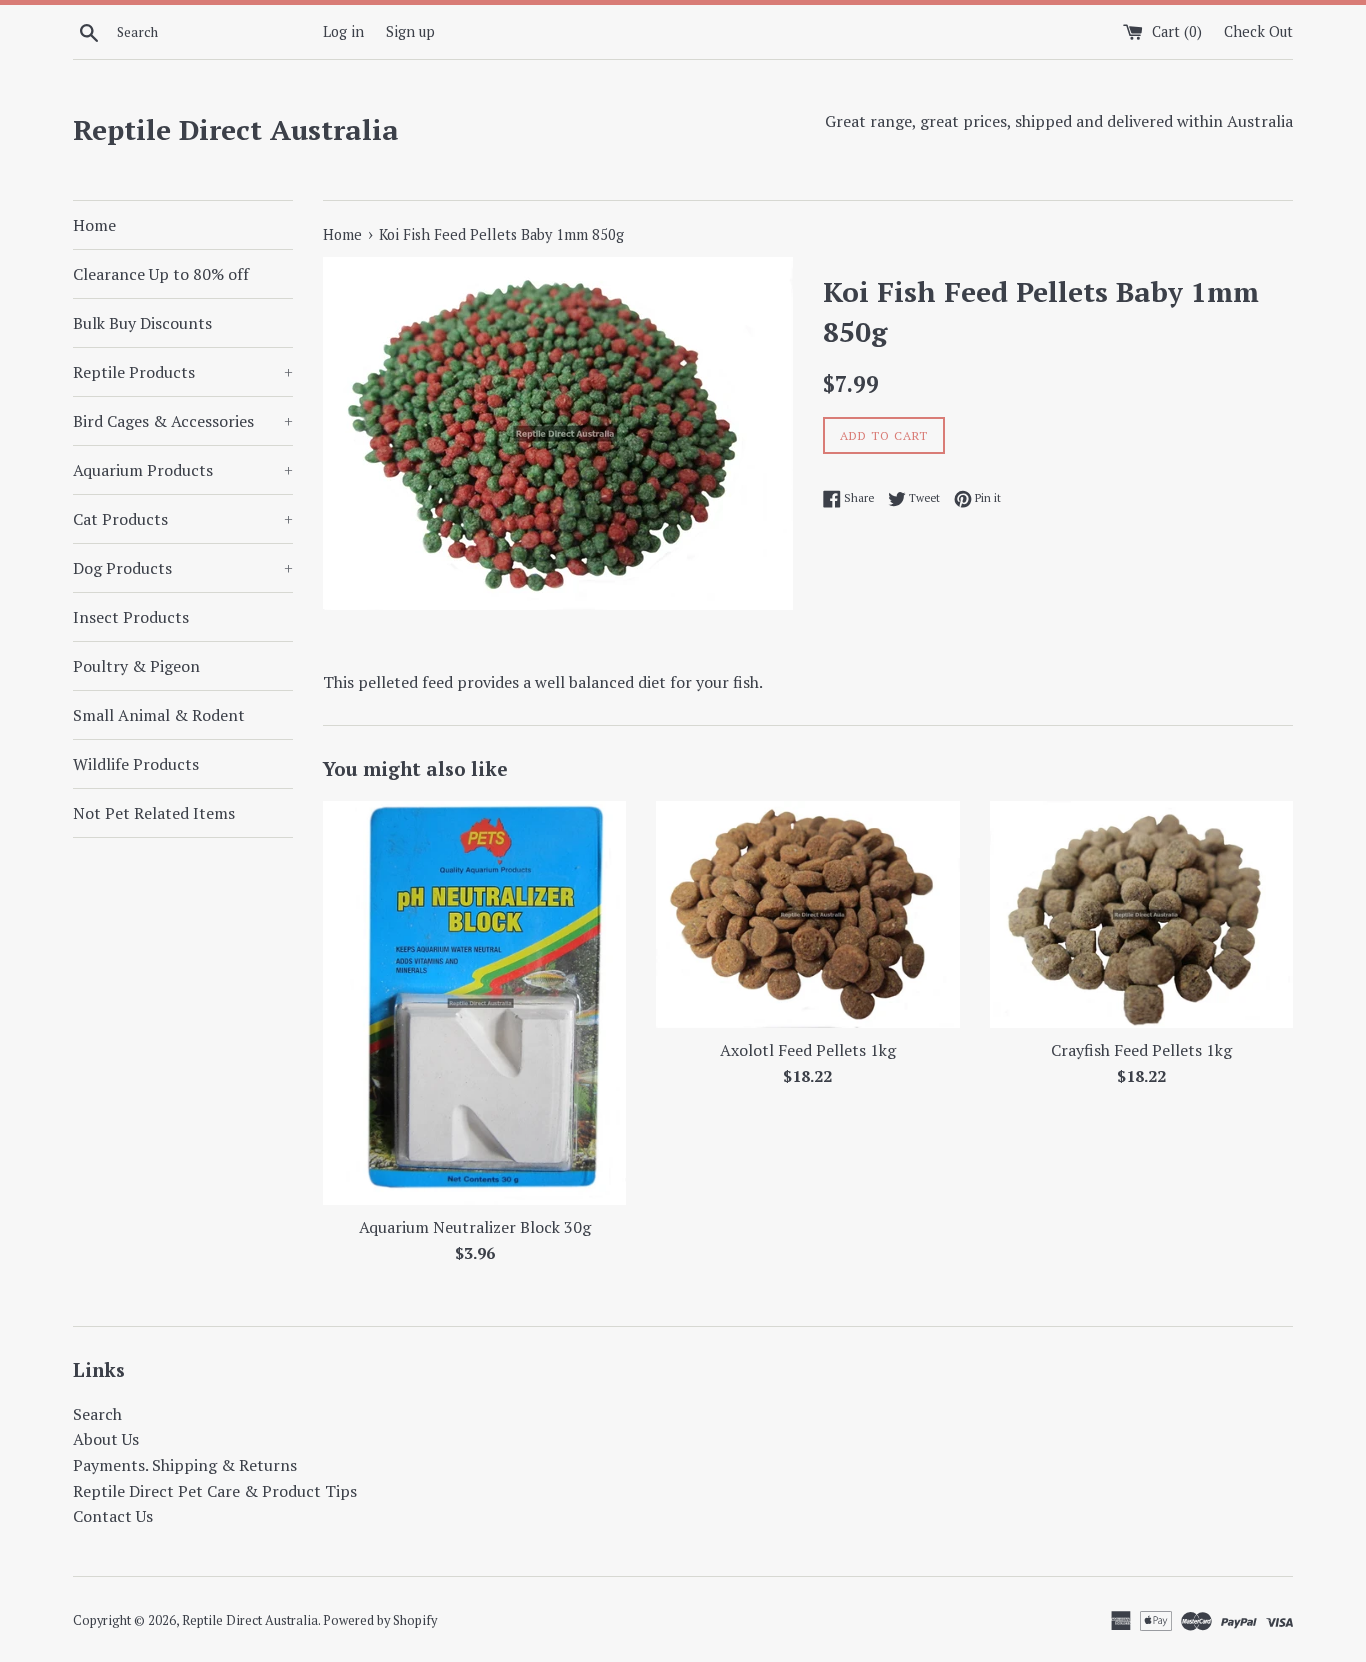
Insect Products (131, 617)
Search (97, 1414)
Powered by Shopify (380, 1620)
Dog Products (183, 568)
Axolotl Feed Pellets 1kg (808, 1050)
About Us (106, 1439)
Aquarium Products (183, 470)
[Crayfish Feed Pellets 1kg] (1141, 914)
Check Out (1258, 31)
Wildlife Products (136, 764)
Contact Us (113, 1516)
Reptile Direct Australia (236, 129)
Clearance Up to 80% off (161, 274)
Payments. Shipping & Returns (185, 1465)
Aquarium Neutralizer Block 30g (475, 1227)
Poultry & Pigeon (136, 666)
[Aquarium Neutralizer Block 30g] (474, 1003)
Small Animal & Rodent (159, 715)
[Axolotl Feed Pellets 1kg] (807, 914)
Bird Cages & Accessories (183, 421)
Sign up (410, 31)
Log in (343, 31)
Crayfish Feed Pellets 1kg (1141, 1050)
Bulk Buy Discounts (142, 323)
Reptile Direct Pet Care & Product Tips (215, 1491)
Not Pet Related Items (154, 813)
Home (94, 225)
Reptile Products (183, 372)
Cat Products (183, 519)
